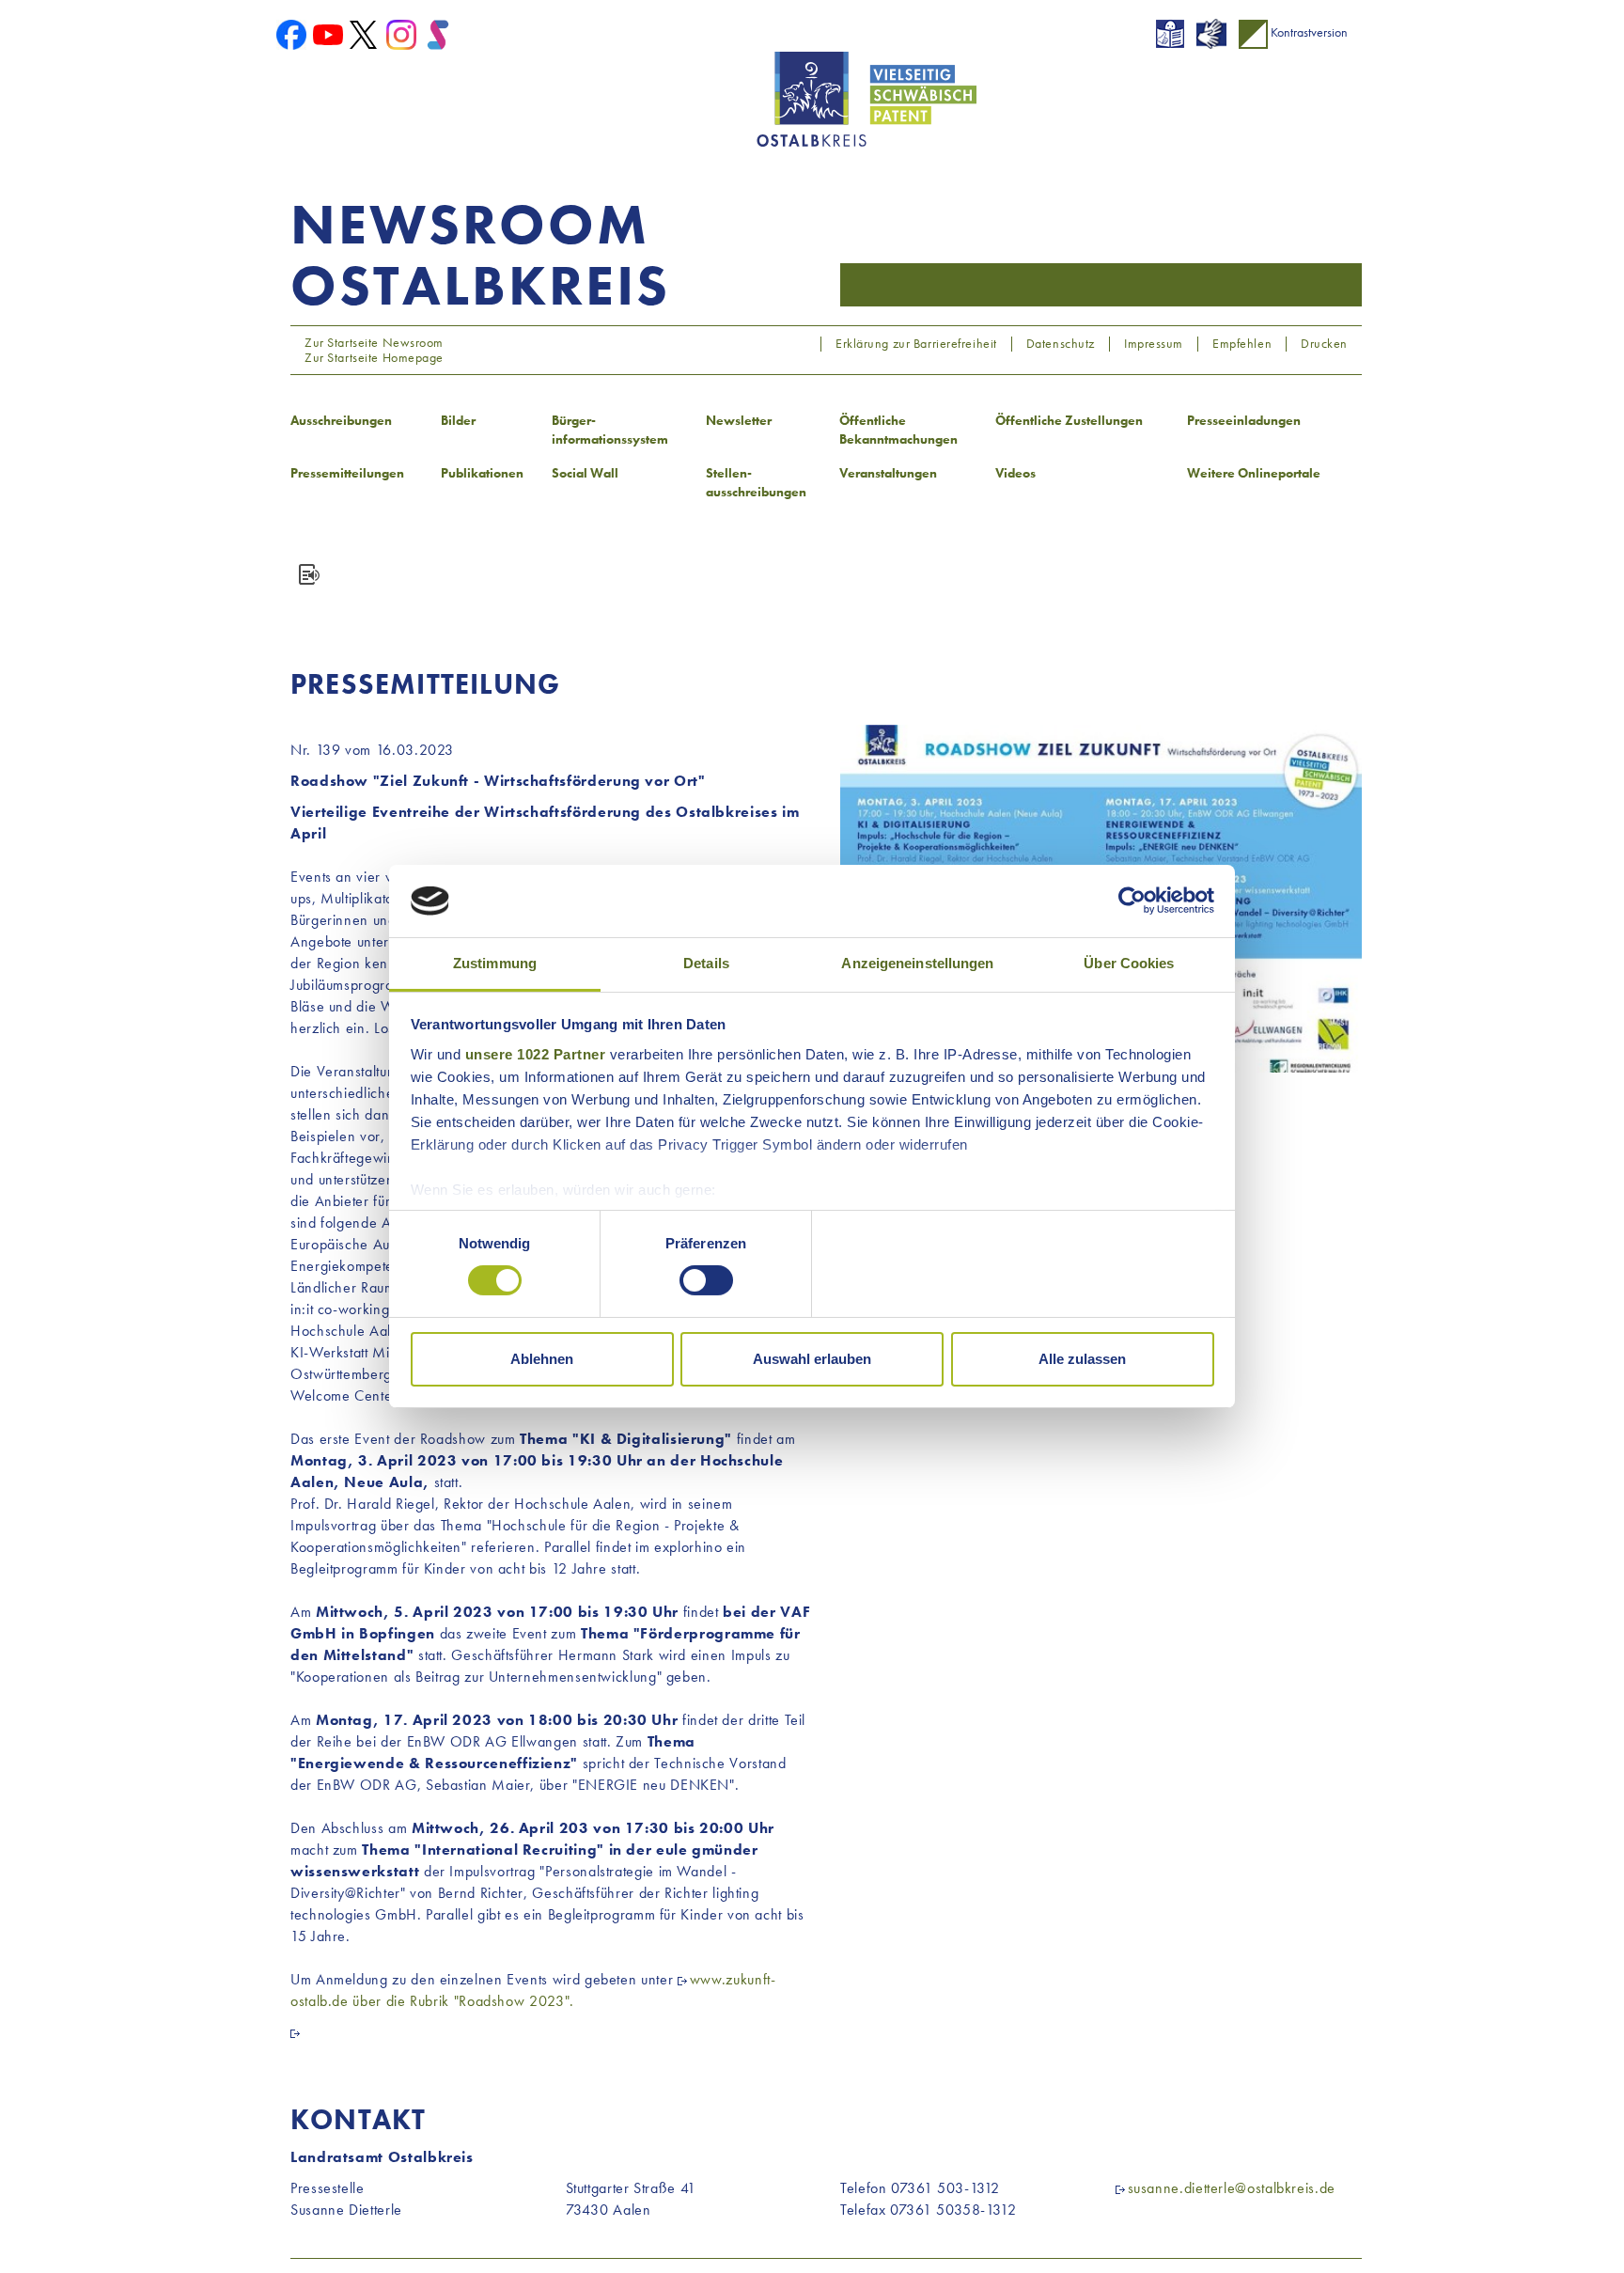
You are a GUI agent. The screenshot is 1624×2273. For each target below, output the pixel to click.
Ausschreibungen (341, 420)
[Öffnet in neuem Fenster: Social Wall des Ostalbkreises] (438, 33)
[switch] (706, 1280)
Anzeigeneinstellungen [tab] (917, 963)
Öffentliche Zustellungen (1069, 420)
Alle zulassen (1082, 1359)
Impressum (1154, 344)
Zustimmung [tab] (495, 963)
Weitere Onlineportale (1254, 473)
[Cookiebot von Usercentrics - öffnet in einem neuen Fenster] (1132, 901)
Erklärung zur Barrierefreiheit (916, 344)
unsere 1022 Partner (536, 1054)
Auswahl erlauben (812, 1359)
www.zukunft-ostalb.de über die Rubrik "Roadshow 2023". (533, 1990)
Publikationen (482, 473)
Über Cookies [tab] (1129, 963)
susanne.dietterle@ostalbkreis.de (1232, 2188)
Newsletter (739, 420)
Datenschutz (1061, 344)
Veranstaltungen (888, 473)
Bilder (458, 420)
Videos (1015, 473)
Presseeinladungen (1244, 420)
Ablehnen (542, 1359)
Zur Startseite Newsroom (373, 342)
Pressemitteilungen (347, 473)
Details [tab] (706, 963)
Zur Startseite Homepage (373, 357)
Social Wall (585, 473)
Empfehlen (1242, 344)
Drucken (1324, 344)
